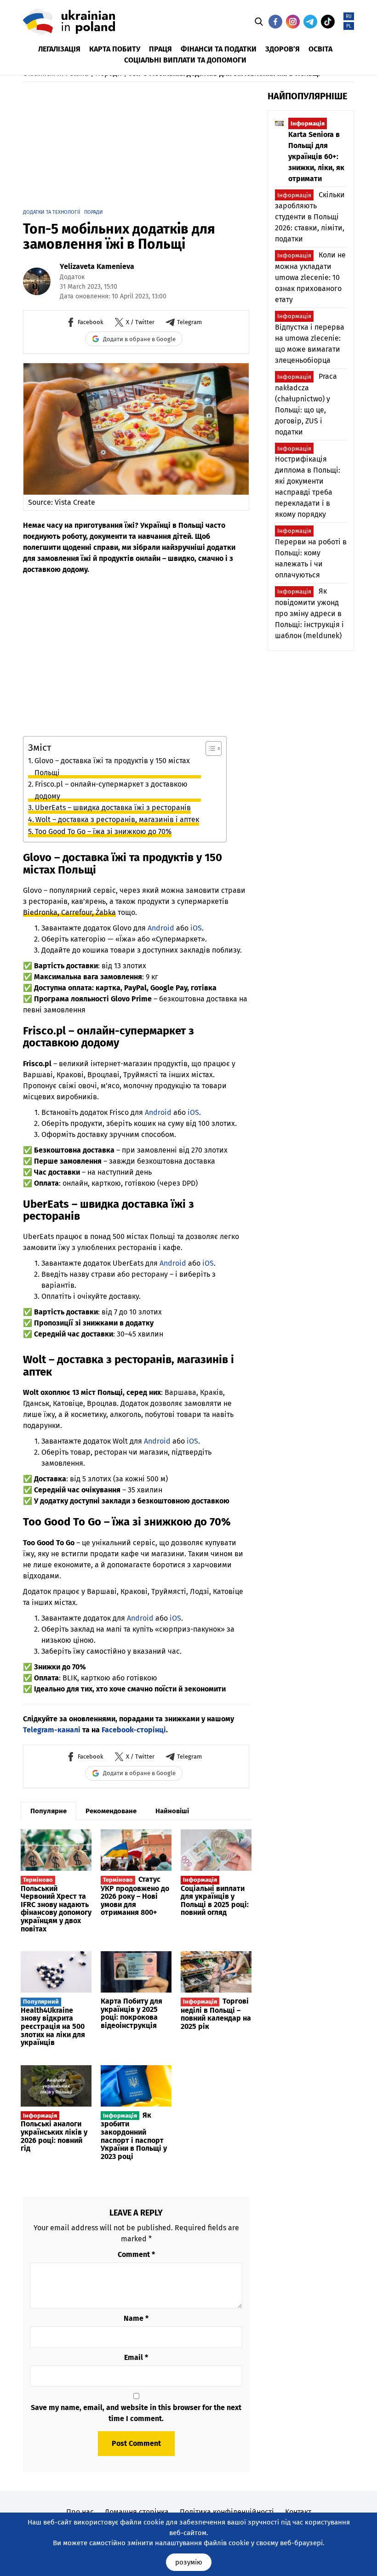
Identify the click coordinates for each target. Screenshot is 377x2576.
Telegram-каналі (52, 1730)
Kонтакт (298, 2512)
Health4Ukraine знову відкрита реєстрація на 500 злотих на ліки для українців (53, 2022)
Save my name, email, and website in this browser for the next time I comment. (136, 2413)
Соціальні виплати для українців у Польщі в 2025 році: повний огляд (215, 1896)
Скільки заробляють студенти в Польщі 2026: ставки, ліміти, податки (310, 217)
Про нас (80, 2512)
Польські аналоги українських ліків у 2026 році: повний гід (54, 2132)
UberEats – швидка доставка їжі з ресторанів (113, 808)
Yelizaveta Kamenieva (97, 266)
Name (136, 2318)
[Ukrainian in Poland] (69, 22)
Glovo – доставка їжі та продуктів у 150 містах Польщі (112, 767)
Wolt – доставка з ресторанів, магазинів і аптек (117, 820)
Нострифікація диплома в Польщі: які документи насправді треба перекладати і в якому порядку (308, 482)
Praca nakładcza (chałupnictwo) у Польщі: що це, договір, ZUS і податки (306, 404)
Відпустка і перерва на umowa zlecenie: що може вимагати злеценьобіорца (310, 339)
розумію (189, 2562)
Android (161, 928)
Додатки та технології (51, 212)
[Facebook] (275, 22)
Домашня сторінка (137, 2512)
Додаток (72, 277)
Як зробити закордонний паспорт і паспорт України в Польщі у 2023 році (134, 2136)
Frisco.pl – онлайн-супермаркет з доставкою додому (111, 790)
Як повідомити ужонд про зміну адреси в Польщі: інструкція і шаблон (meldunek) (309, 613)
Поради (94, 212)
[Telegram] (310, 22)
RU (349, 17)
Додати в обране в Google (139, 339)
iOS (196, 928)
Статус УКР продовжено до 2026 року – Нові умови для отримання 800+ (135, 1896)
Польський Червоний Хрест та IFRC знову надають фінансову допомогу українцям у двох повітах (56, 1905)
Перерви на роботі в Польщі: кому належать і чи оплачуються (311, 553)
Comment (136, 2254)
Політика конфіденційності (227, 2512)
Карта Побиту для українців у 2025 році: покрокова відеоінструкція (131, 2013)
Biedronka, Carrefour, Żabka (69, 912)
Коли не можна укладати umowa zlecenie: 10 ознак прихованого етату (310, 277)
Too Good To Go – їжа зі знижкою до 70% (103, 831)
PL (349, 26)
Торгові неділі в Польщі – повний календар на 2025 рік (216, 2014)
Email (136, 2357)
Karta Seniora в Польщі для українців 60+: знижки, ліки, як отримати (316, 151)
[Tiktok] (328, 22)
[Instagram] (293, 22)
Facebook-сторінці (134, 1730)
